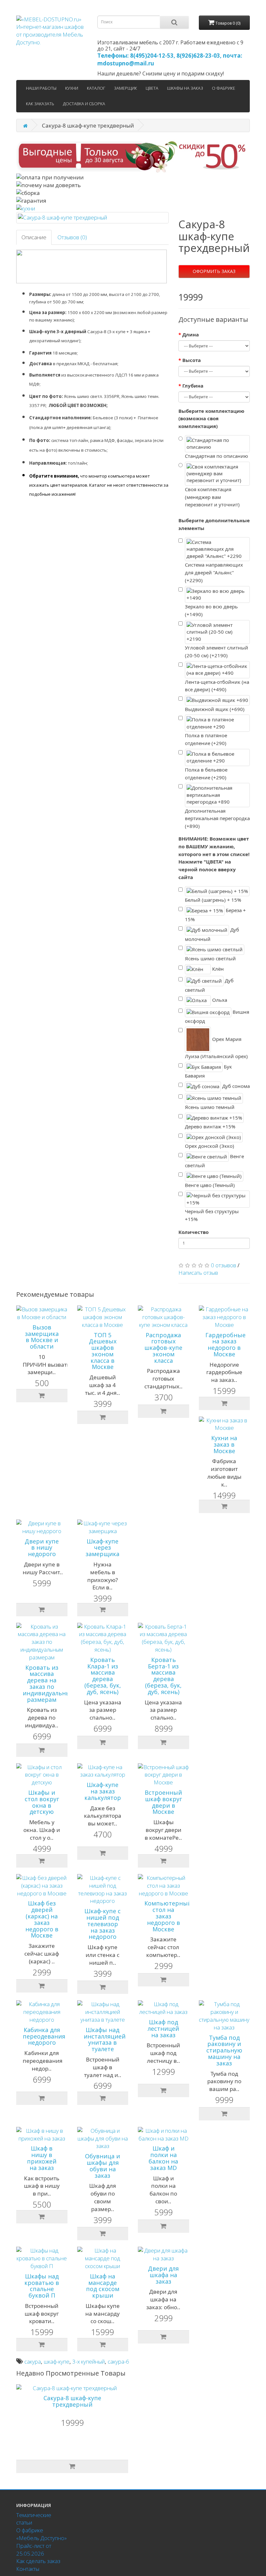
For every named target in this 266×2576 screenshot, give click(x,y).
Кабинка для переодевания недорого (44, 2036)
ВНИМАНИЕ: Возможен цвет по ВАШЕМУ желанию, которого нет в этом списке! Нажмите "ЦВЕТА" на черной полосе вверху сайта (214, 858)
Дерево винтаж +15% (210, 1126)
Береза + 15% (215, 915)
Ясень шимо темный (210, 1107)
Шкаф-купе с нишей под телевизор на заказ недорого (103, 1924)
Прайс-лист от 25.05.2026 (34, 2550)
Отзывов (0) (72, 237)
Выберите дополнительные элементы (214, 524)
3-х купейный (89, 2361)
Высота (192, 360)
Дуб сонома (235, 1086)
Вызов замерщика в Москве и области (42, 1337)
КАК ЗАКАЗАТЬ (40, 104)
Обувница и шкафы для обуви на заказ (103, 2166)
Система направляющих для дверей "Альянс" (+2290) (214, 572)
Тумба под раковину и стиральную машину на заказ (224, 2050)
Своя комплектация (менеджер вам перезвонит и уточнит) (212, 497)
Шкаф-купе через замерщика (103, 1548)
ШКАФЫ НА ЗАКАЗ (185, 88)
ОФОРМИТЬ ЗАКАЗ (214, 271)
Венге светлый (214, 1161)
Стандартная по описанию (217, 456)
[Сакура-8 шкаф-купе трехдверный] (92, 218)
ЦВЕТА (152, 88)
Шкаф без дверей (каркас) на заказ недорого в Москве (42, 1919)
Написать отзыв (198, 1273)
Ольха (219, 1000)
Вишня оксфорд (217, 1016)
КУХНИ (72, 88)
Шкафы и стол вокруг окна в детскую (42, 1802)
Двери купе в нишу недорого (42, 1548)
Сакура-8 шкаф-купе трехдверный (72, 2401)
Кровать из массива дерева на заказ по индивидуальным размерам (49, 1683)
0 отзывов (224, 1265)
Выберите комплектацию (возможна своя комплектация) (211, 419)
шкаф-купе (57, 2361)
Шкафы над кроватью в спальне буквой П (42, 2286)
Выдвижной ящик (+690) (215, 709)
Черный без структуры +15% (212, 1215)
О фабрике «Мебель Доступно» (42, 2534)
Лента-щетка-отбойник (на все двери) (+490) (217, 686)
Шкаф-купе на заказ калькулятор (103, 1791)
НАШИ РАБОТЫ (41, 88)
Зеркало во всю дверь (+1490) (211, 610)
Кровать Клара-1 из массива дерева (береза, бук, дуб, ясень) (103, 1676)
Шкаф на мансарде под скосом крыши (103, 2286)
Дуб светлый (209, 985)
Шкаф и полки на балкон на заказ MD (163, 2158)
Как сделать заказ (38, 2561)
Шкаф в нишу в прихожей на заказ (42, 2158)
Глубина (193, 386)
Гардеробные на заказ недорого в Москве (225, 1344)
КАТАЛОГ (96, 88)
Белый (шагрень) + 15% (213, 900)
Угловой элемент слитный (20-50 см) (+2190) (217, 651)
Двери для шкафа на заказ (163, 2275)
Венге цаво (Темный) (210, 1185)
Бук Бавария (208, 1071)
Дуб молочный (212, 934)
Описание (34, 237)
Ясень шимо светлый (210, 958)
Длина (191, 334)
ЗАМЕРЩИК (125, 88)
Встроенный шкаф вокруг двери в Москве (163, 1802)
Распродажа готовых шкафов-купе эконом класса (163, 1348)
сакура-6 (118, 2361)
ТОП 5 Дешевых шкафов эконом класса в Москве (103, 1351)
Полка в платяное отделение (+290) (206, 739)
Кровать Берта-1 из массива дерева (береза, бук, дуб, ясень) (163, 1676)
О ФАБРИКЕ (224, 88)
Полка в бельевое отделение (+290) (206, 774)
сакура (33, 2361)
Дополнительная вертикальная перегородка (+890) (217, 819)
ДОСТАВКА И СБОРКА (84, 104)
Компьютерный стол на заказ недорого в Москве (168, 1916)
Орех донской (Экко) (210, 1146)
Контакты (28, 2569)
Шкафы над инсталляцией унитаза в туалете (105, 2039)
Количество (193, 1232)
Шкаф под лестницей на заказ (163, 2028)
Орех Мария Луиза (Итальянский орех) (216, 1048)
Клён (217, 968)
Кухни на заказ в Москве (224, 1444)
